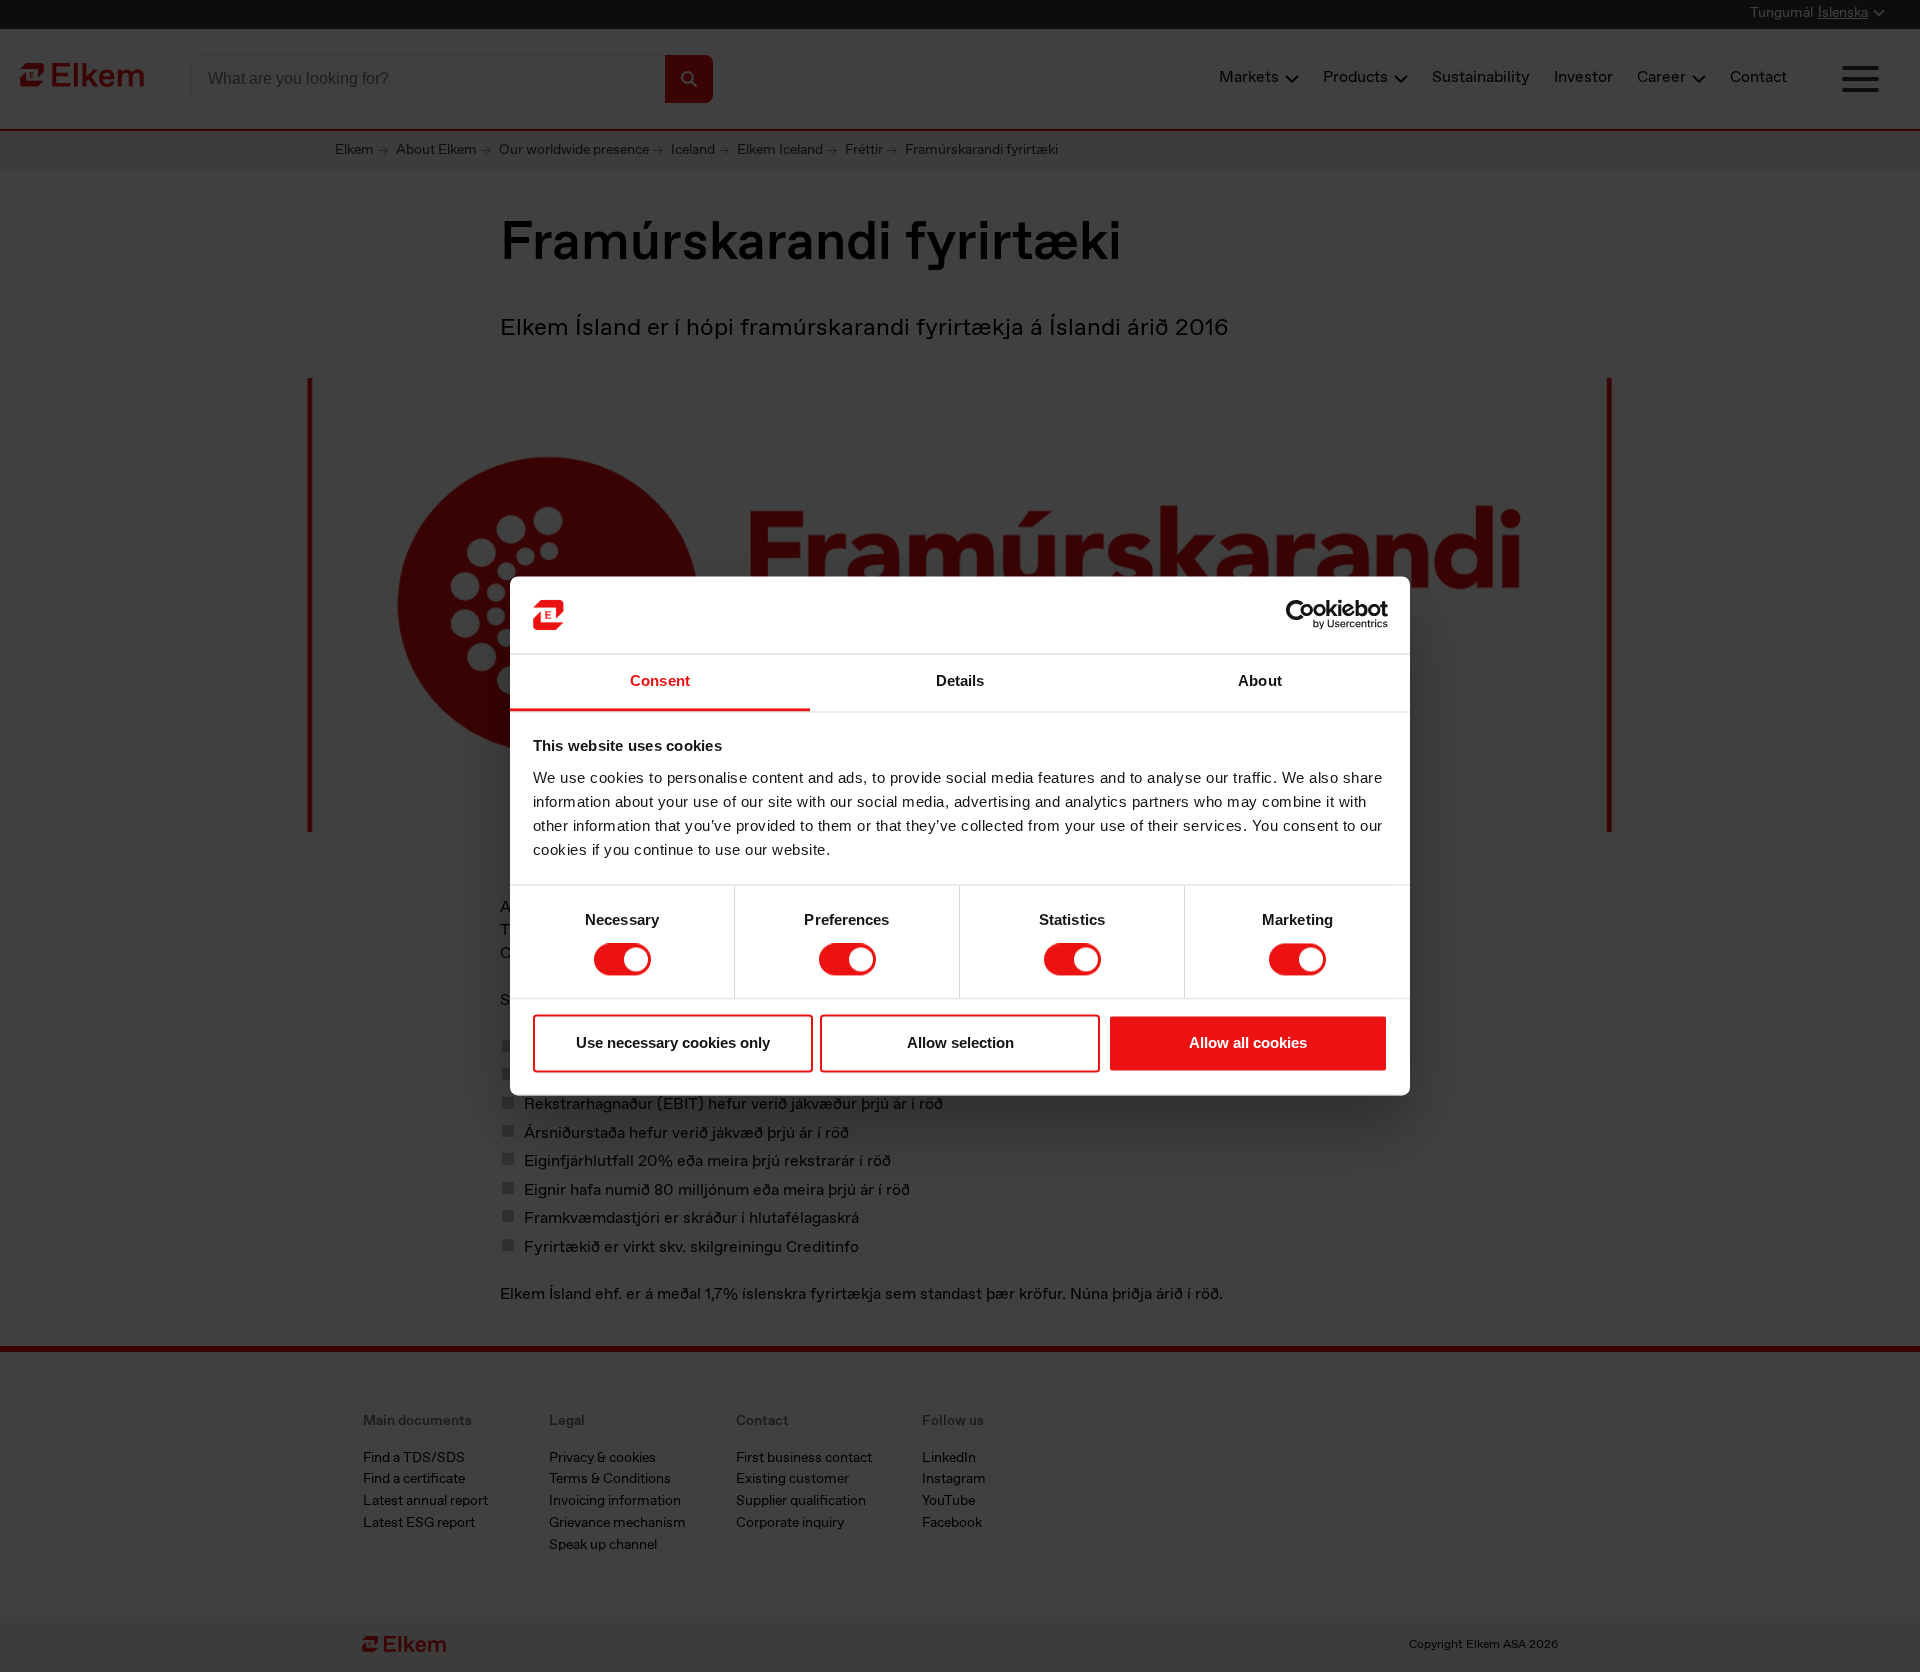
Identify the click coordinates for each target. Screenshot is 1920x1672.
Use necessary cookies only (673, 1042)
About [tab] (1260, 680)
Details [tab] (960, 680)
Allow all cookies (1248, 1042)
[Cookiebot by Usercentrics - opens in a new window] (1300, 615)
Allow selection (960, 1042)
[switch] (847, 960)
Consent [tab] (660, 680)
